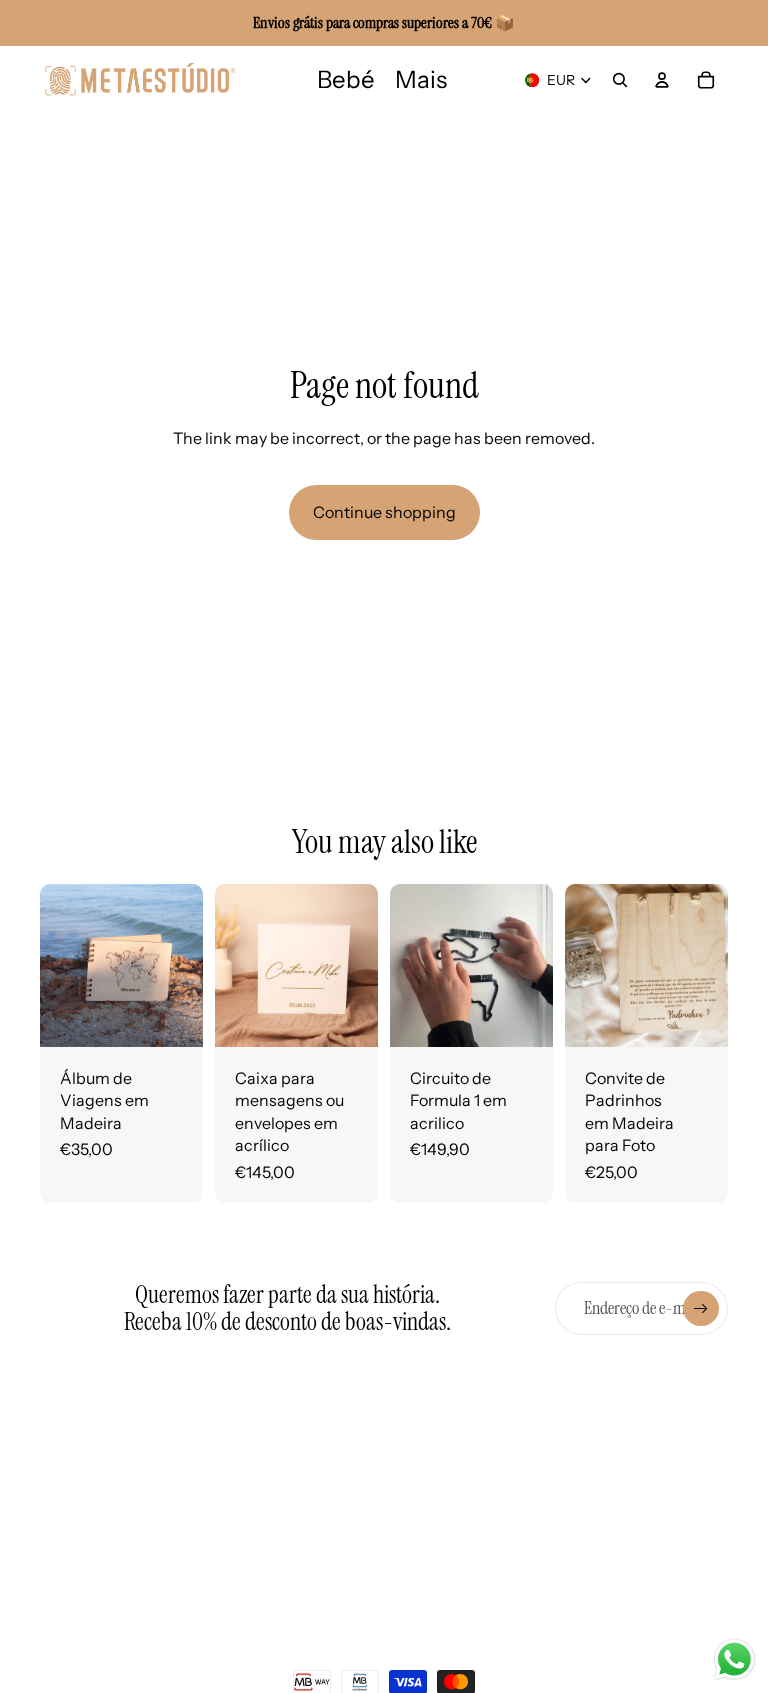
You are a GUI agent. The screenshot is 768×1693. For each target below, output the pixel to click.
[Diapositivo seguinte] (187, 966)
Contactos (492, 1450)
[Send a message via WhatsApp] (734, 1659)
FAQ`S (233, 1482)
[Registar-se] (701, 1309)
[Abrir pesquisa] (620, 80)
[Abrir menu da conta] (662, 80)
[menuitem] (421, 80)
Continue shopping (384, 512)
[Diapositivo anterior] (55, 966)
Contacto (244, 1627)
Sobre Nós (247, 1449)
